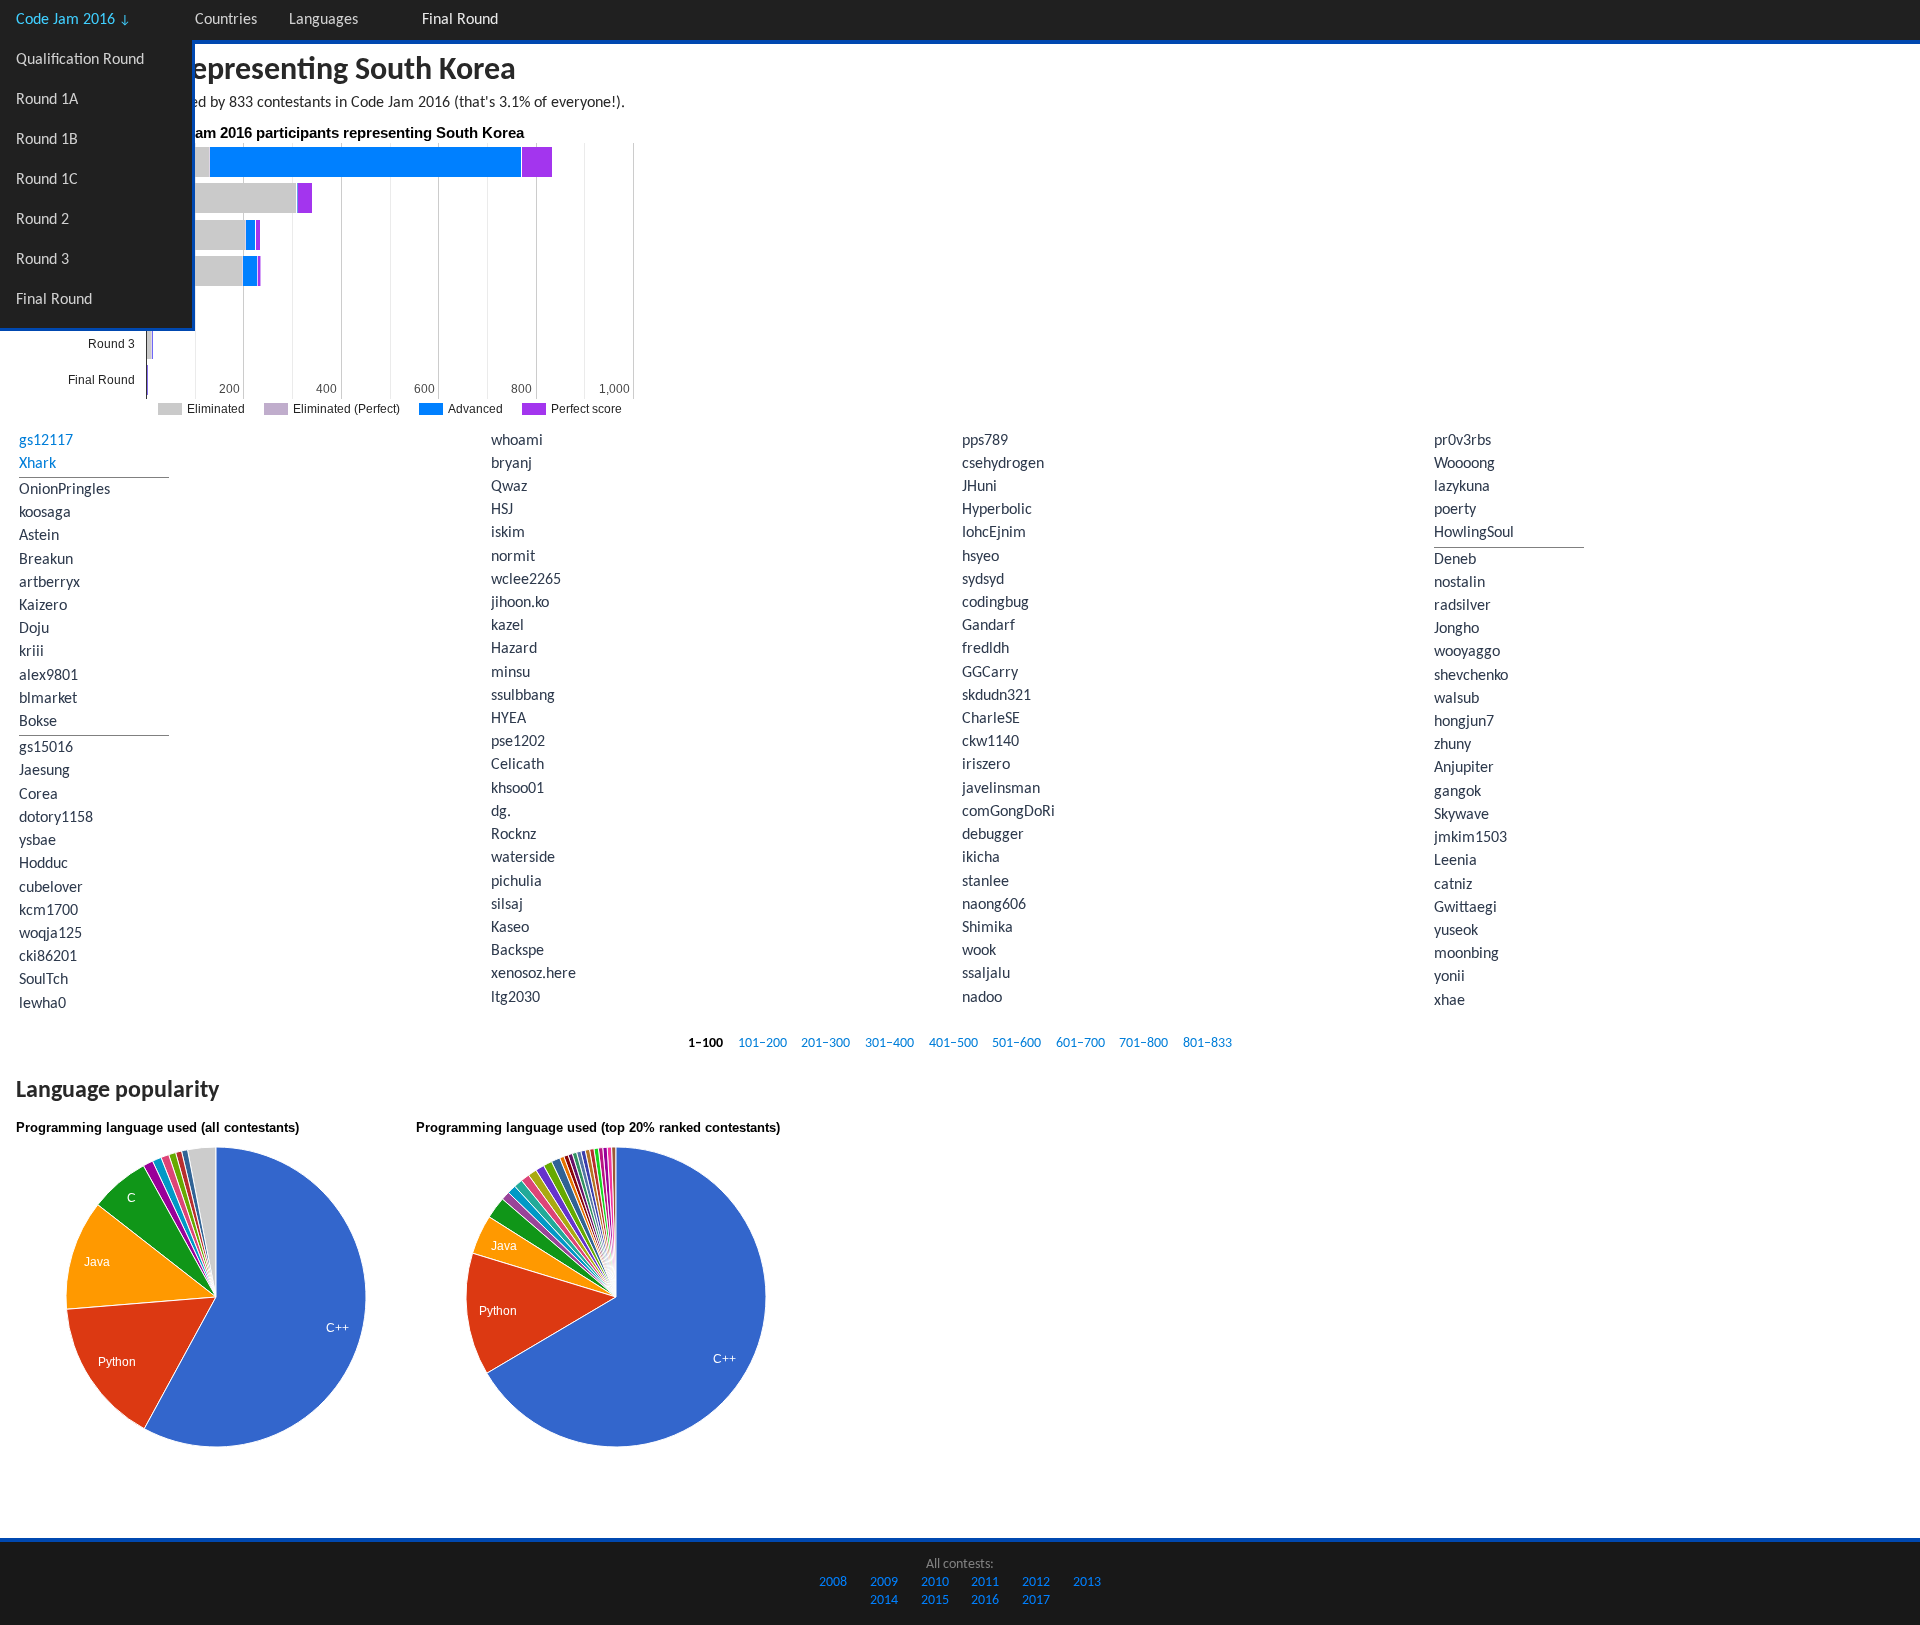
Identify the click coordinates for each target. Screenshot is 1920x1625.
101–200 (762, 1043)
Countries (226, 20)
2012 (1036, 1582)
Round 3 (42, 260)
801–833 (1207, 1043)
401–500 (953, 1043)
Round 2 (42, 220)
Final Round (54, 300)
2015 (935, 1600)
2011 (985, 1582)
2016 (985, 1600)
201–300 (825, 1043)
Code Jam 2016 (73, 20)
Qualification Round (80, 60)
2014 (884, 1600)
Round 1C (47, 180)
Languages (323, 20)
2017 (1036, 1600)
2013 (1087, 1582)
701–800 (1143, 1043)
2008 (833, 1582)
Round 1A (47, 100)
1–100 (705, 1043)
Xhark (37, 464)
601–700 (1080, 1043)
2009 (884, 1582)
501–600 (1016, 1043)
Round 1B (47, 140)
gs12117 (46, 441)
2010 (935, 1582)
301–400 (889, 1043)
